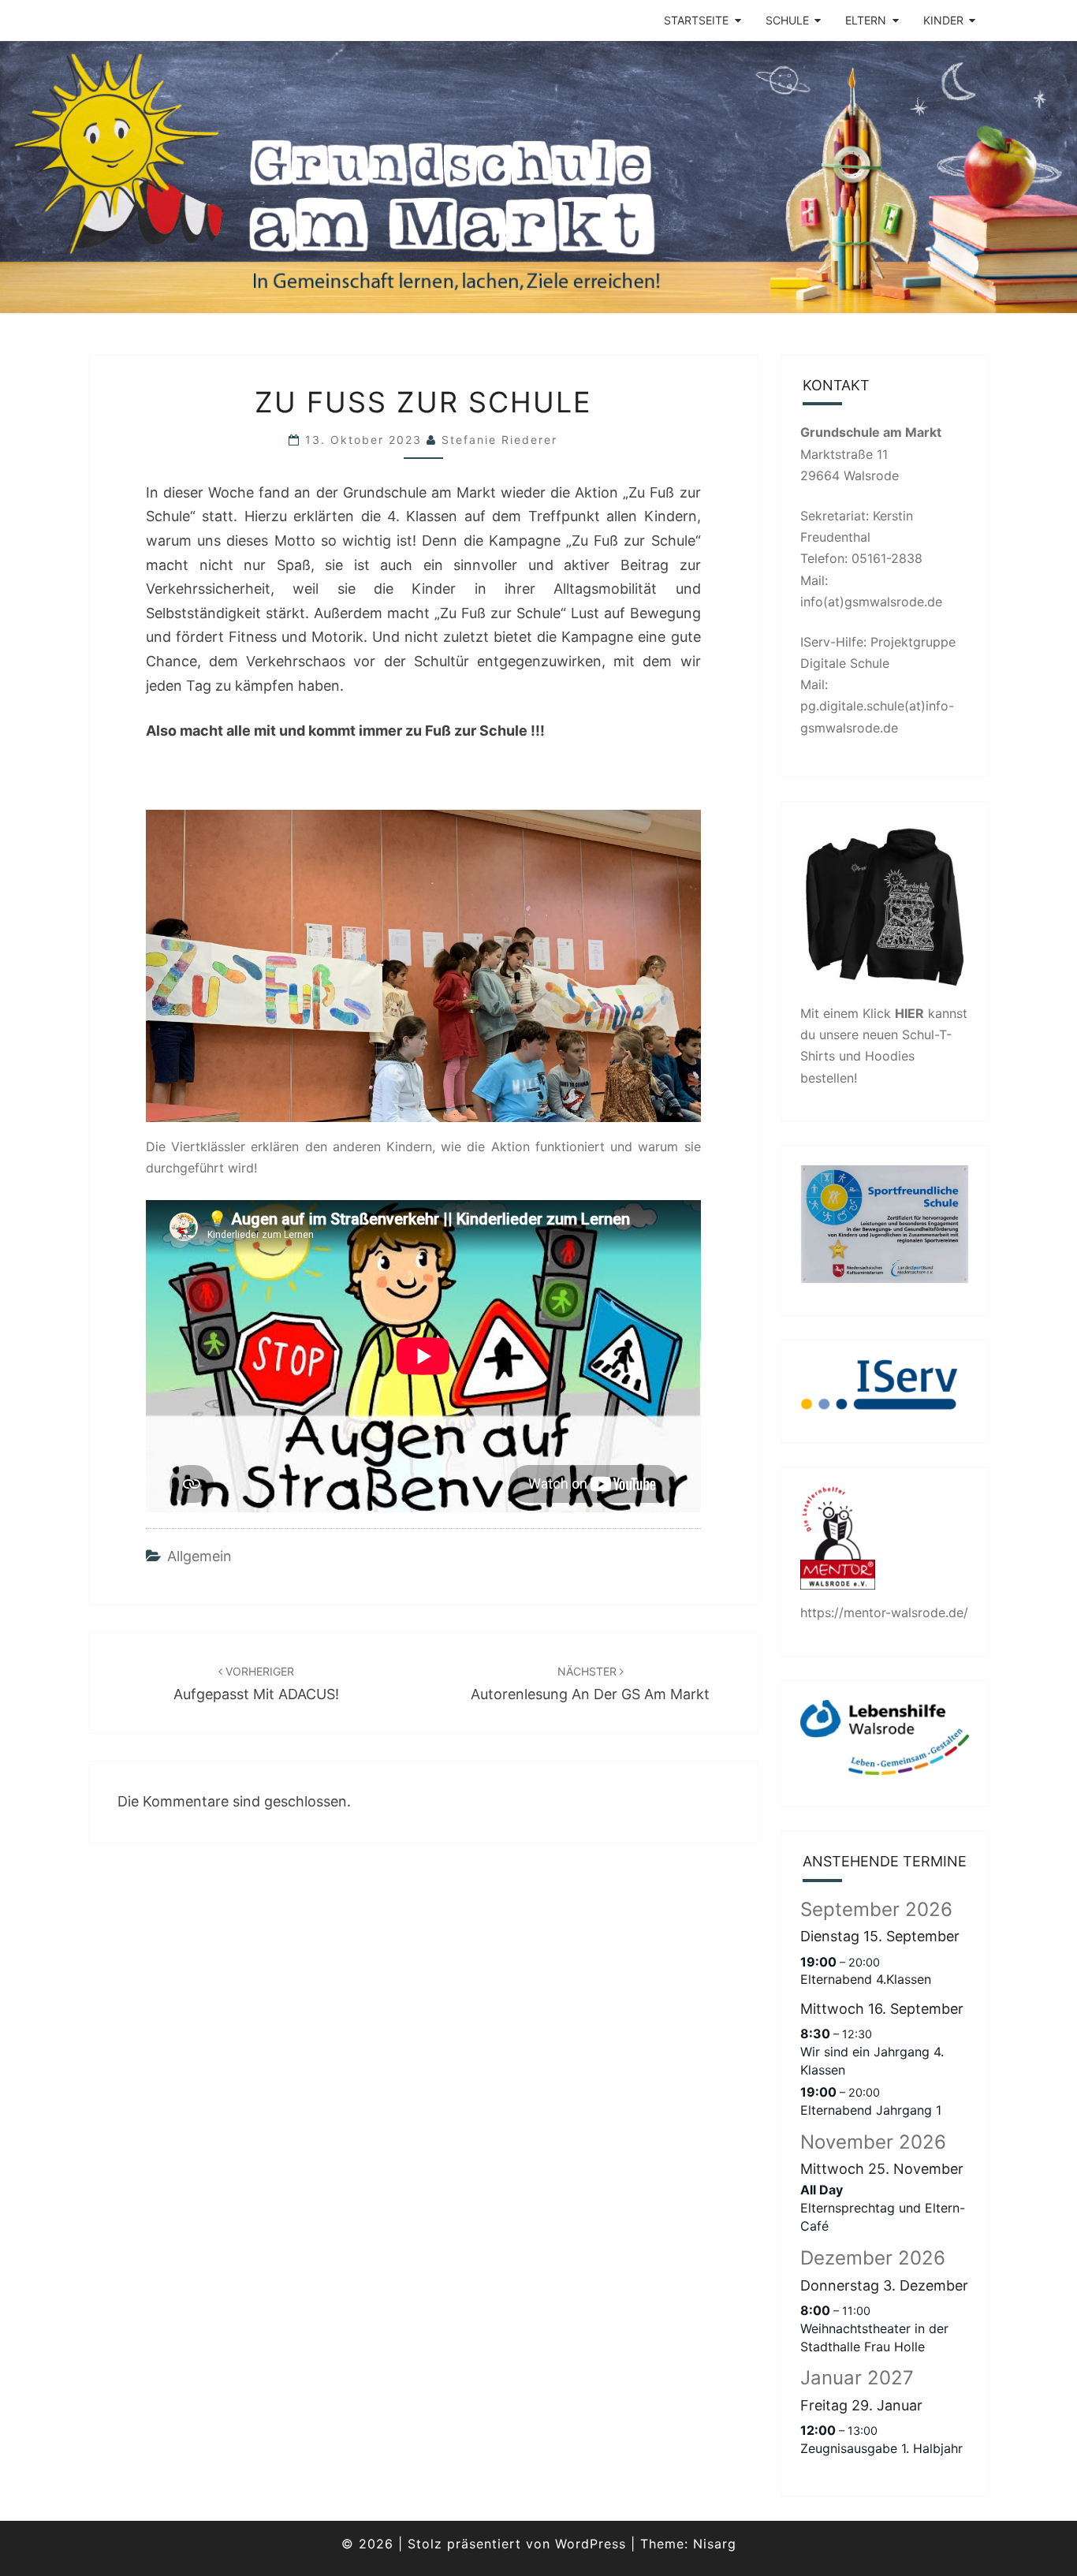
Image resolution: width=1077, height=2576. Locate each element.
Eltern (866, 20)
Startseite (696, 20)
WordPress (591, 2544)
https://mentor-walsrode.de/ (884, 1612)
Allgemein (199, 1556)
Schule (787, 20)
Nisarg (715, 2544)
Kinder (943, 20)
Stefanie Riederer (499, 440)
